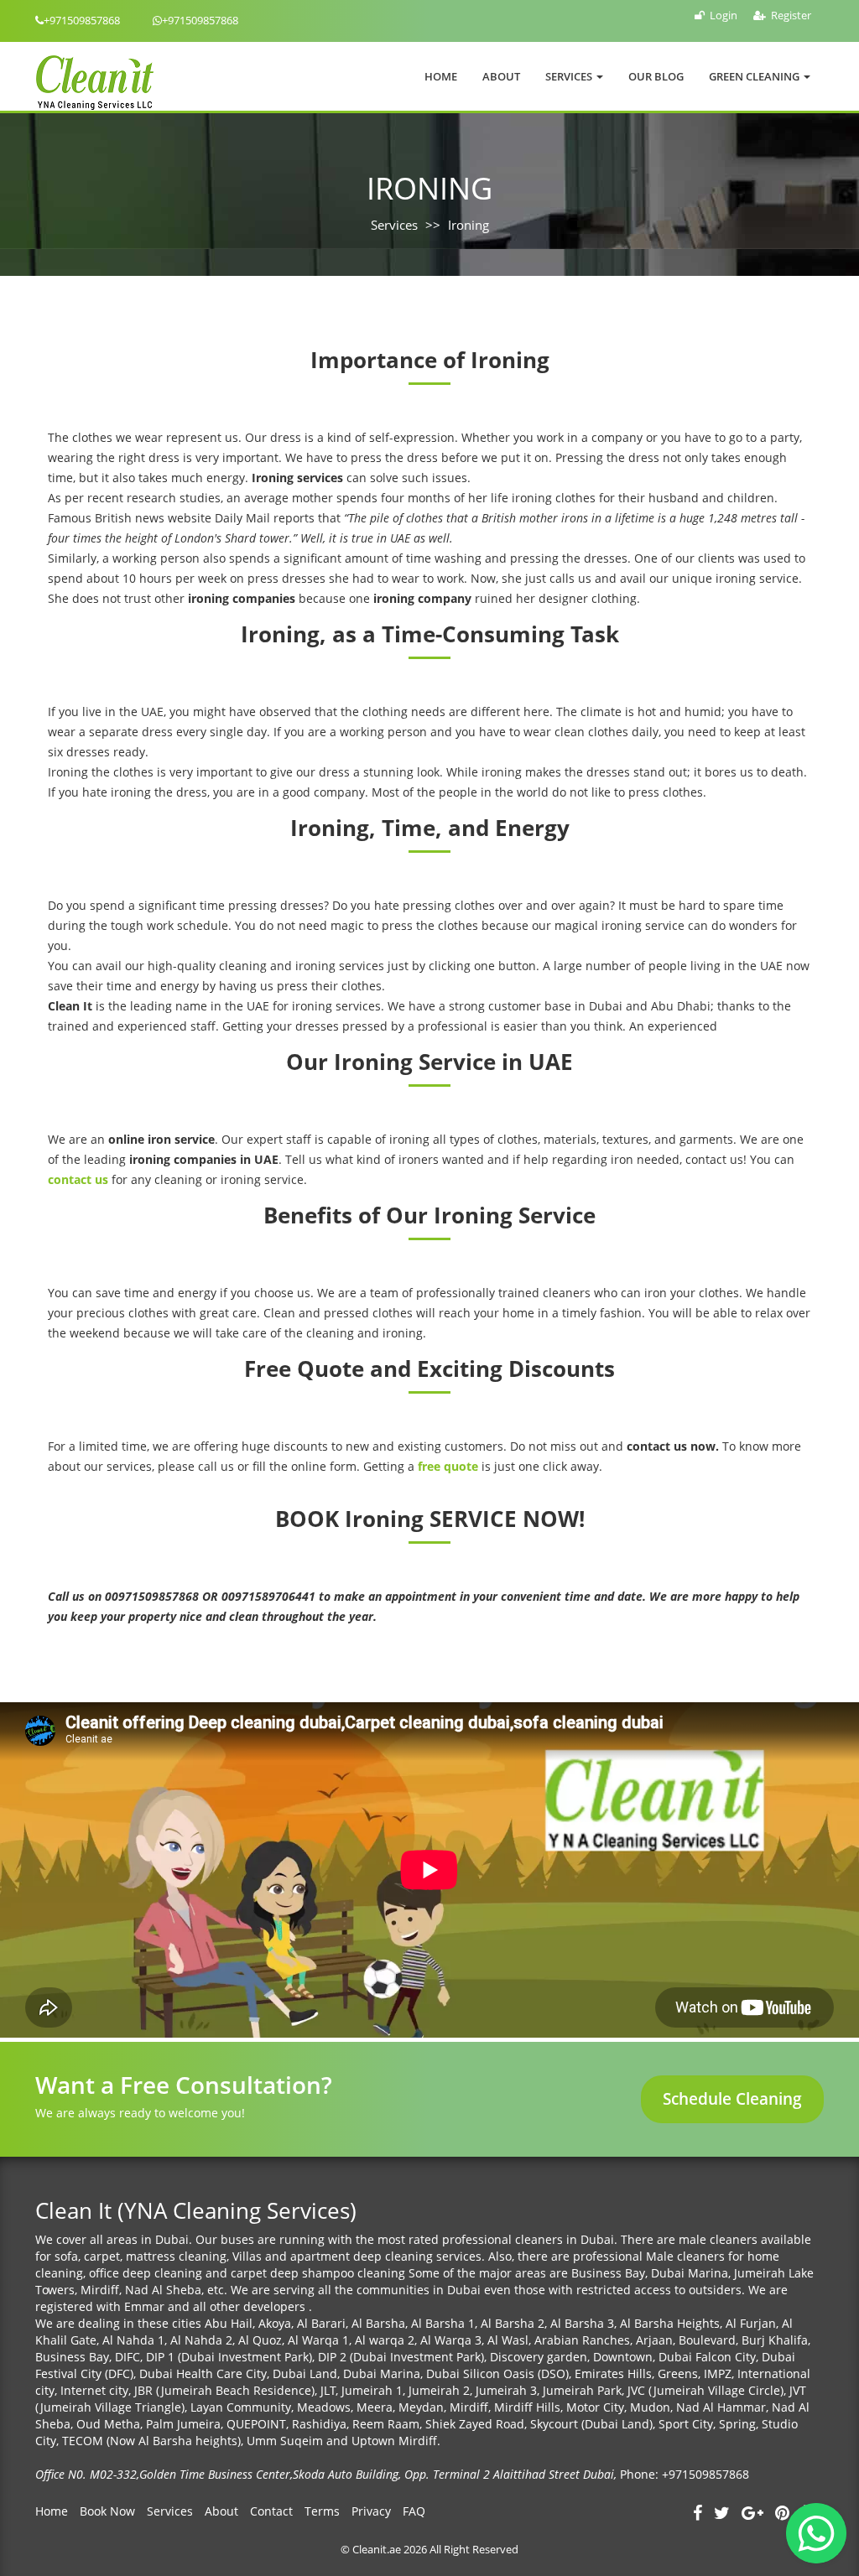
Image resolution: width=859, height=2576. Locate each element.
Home (441, 76)
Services (394, 225)
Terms (322, 2511)
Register (791, 15)
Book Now (107, 2511)
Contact (271, 2511)
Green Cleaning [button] (755, 76)
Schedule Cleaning (732, 2099)
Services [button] (570, 76)
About (501, 76)
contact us (78, 1179)
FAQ (414, 2511)
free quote (448, 1466)
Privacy (371, 2511)
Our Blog (656, 76)
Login (724, 15)
